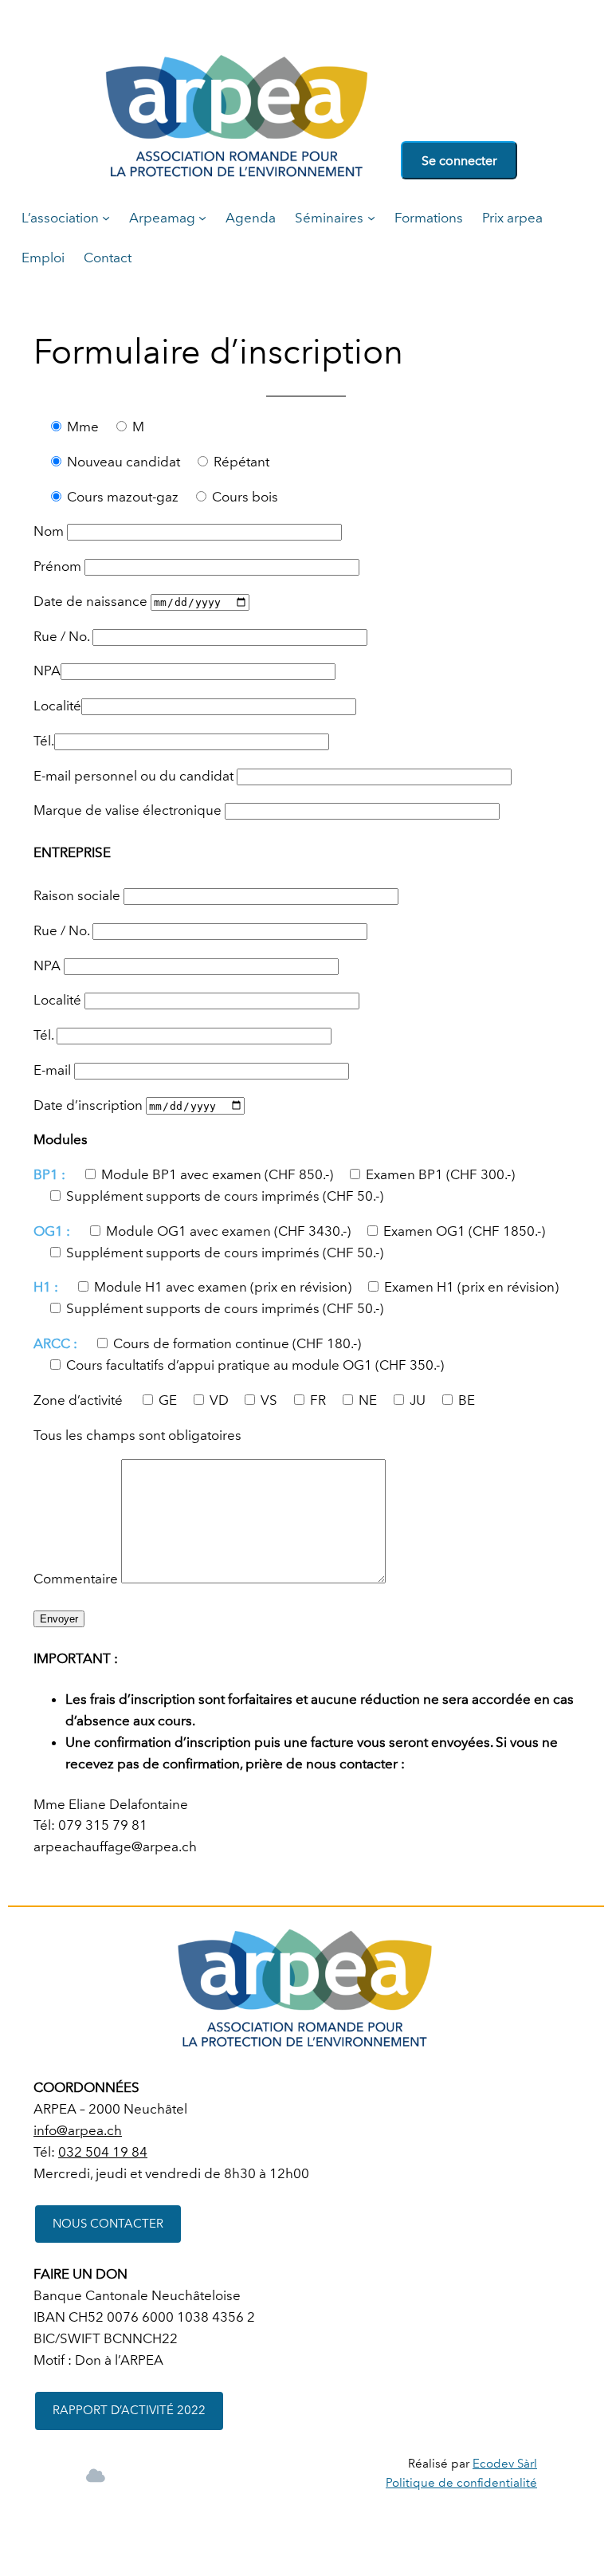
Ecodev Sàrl (505, 2464)
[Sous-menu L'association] (106, 218)
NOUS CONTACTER (108, 2224)
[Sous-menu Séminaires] (371, 218)
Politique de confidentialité (461, 2483)
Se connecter (459, 161)
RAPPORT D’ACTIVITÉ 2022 (129, 2410)
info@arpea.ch (78, 2130)
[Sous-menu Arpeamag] (202, 218)
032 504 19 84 (103, 2152)
